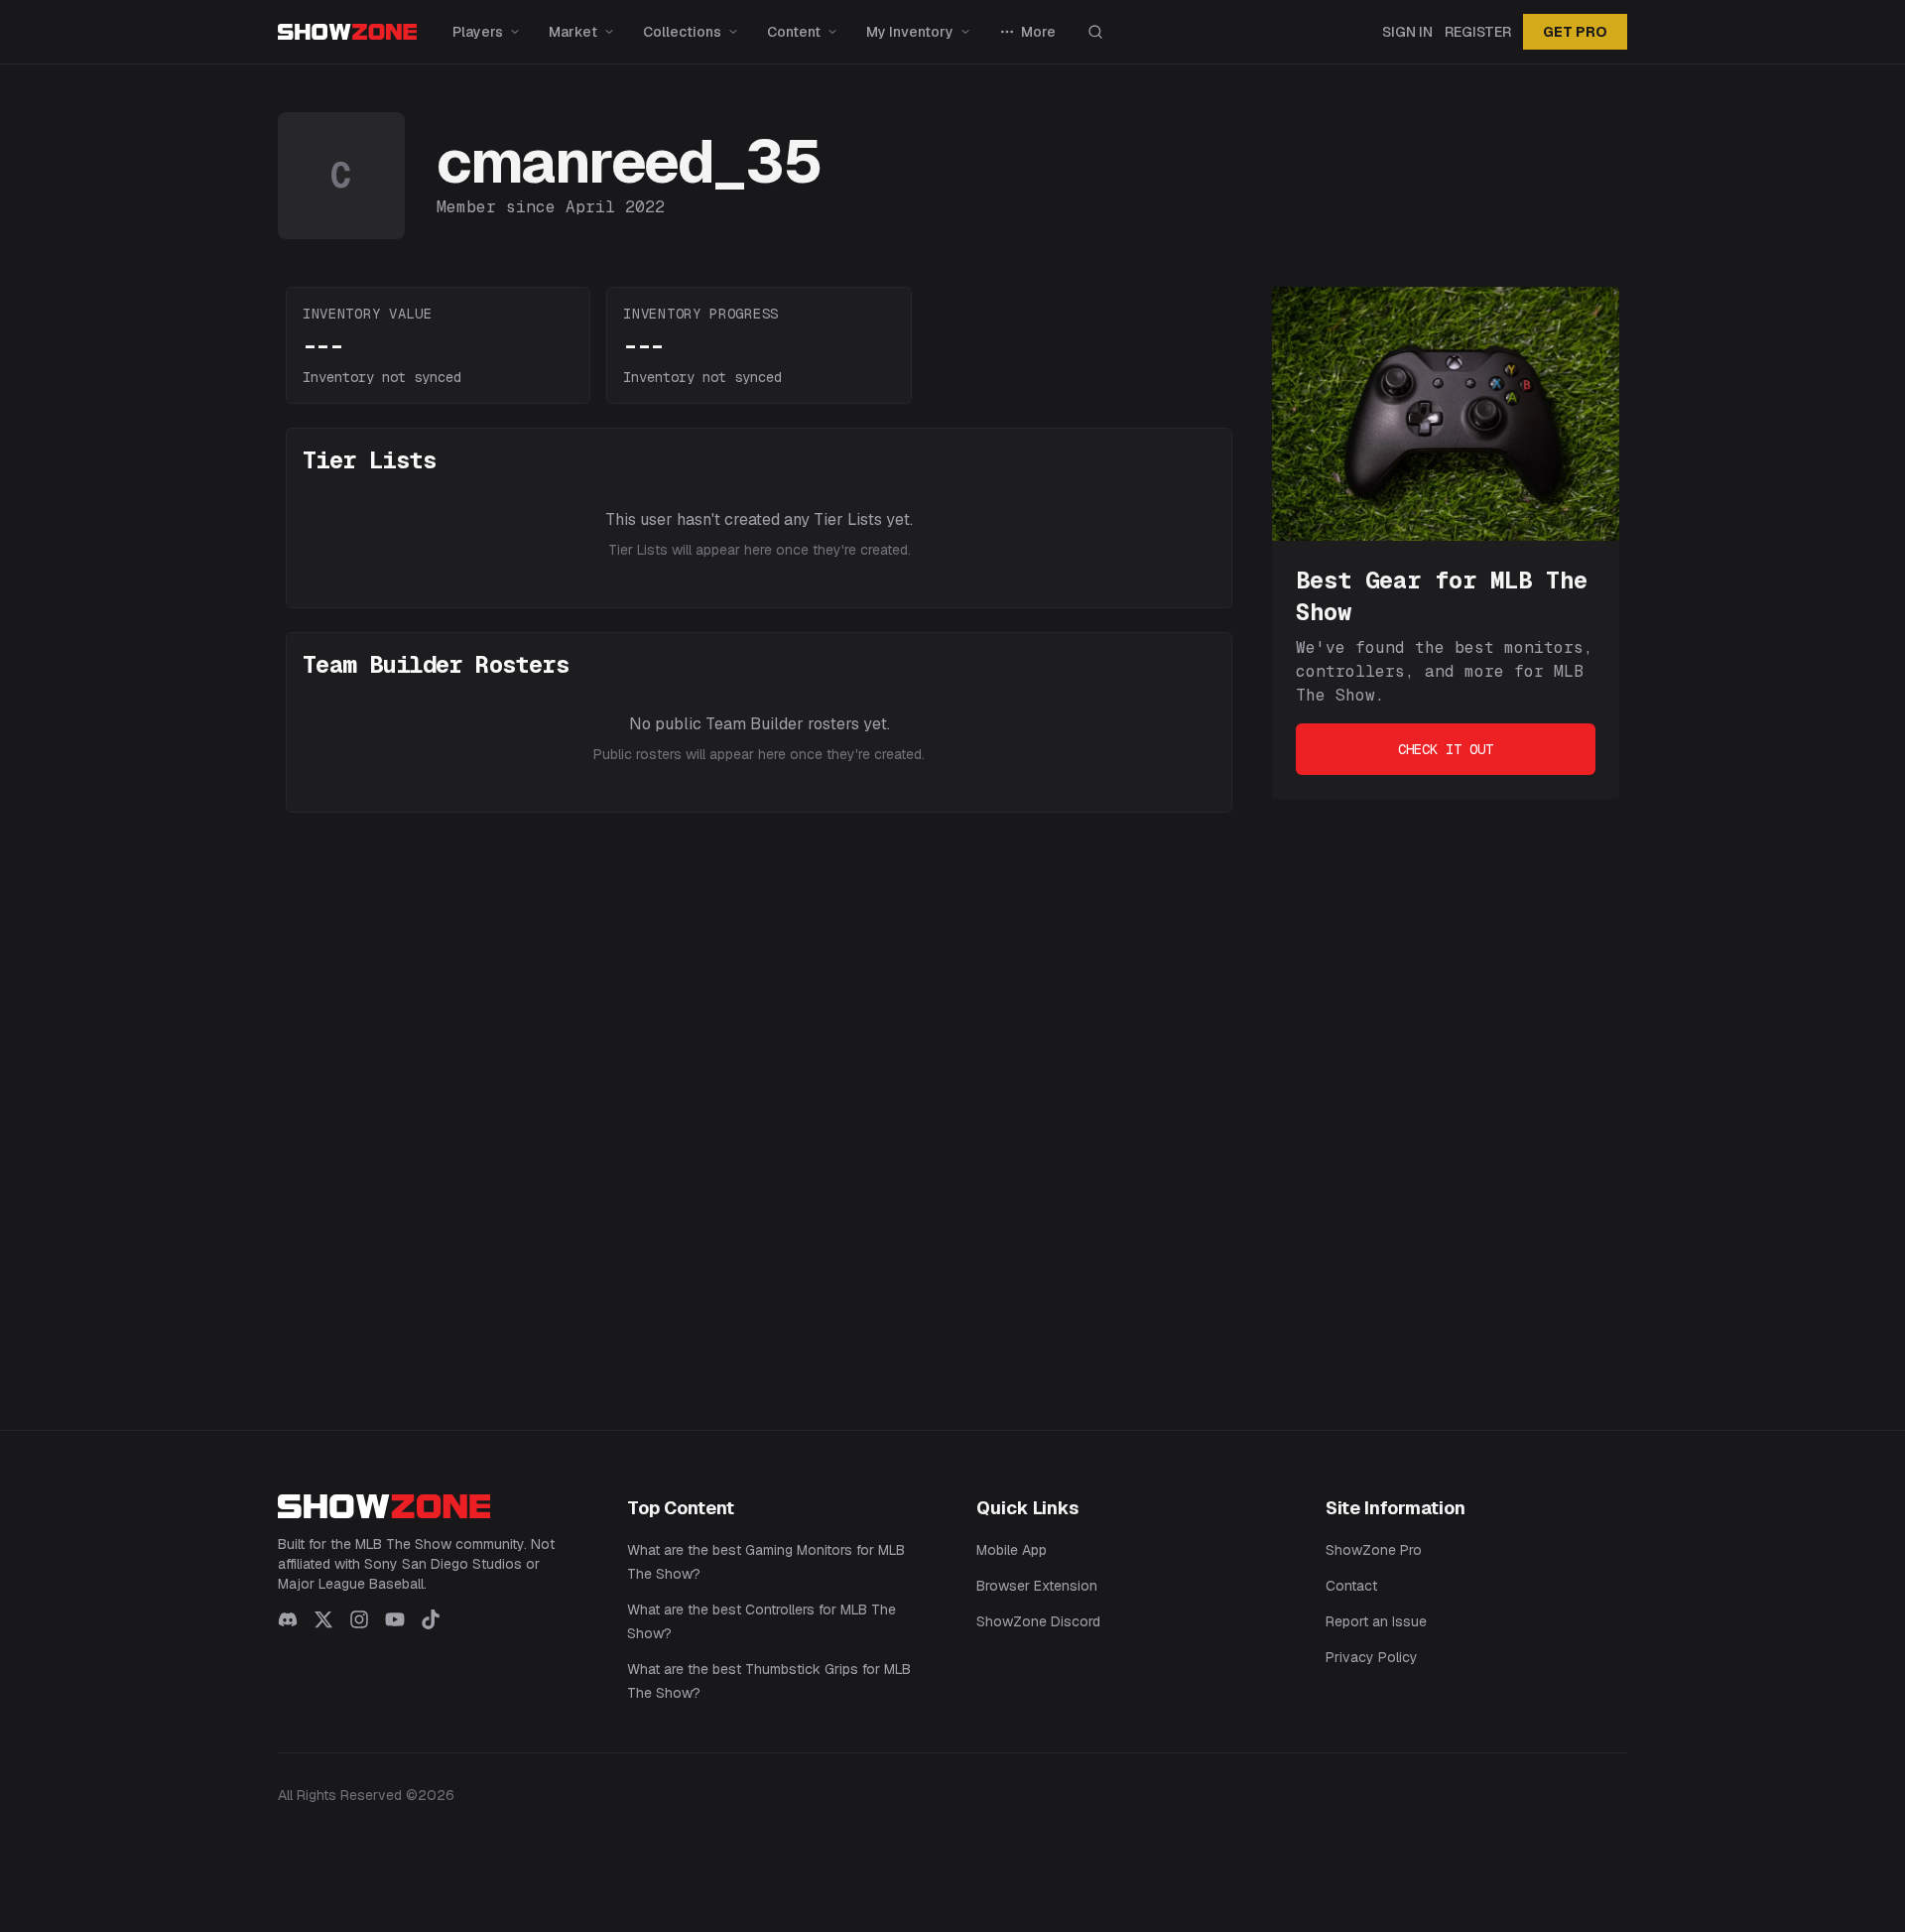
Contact (1351, 1586)
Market (573, 32)
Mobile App (1012, 1550)
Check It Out (1446, 749)
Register (1478, 32)
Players (478, 32)
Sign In (1407, 32)
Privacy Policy (1372, 1657)
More (1038, 32)
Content (794, 32)
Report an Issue (1376, 1621)
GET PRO (1575, 32)
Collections (682, 32)
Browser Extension (1037, 1586)
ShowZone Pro (1374, 1550)
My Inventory (910, 32)
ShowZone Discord (1038, 1621)
